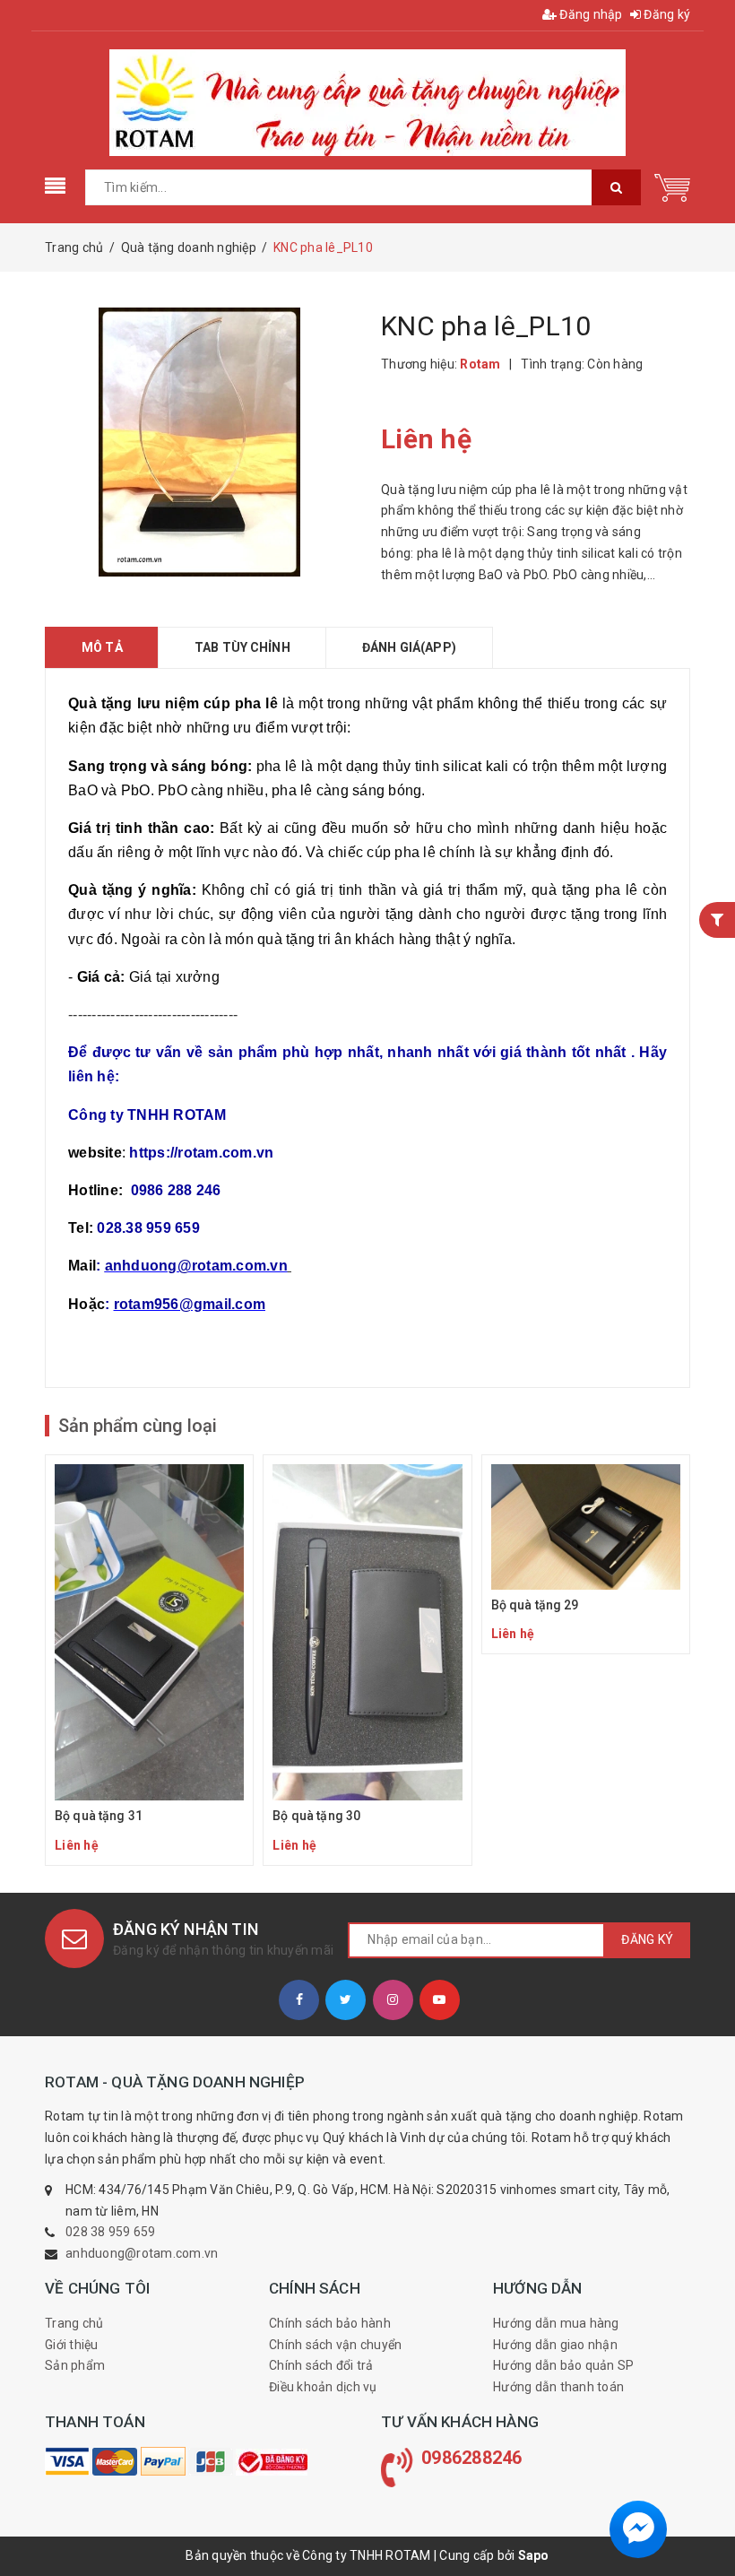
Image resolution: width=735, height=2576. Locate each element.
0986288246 (472, 2458)
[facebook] (299, 2000)
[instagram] (393, 2000)
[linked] (440, 2000)
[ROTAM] (67, 2461)
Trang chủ (74, 2323)
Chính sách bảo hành (330, 2323)
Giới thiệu (72, 2345)
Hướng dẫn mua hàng (556, 2323)
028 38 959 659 (111, 2232)
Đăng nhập (590, 14)
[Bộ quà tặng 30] (367, 1660)
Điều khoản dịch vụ (323, 2387)
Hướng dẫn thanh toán (558, 2387)
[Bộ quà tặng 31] (149, 1660)
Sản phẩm (75, 2365)
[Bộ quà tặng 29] (586, 1555)
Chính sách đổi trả (321, 2365)
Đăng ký (666, 14)
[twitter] (346, 2000)
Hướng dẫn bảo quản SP (563, 2365)
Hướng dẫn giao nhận (555, 2345)
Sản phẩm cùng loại (138, 1426)
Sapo (534, 2555)
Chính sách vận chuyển (335, 2345)
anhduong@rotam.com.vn (142, 2253)
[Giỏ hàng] (672, 186)
